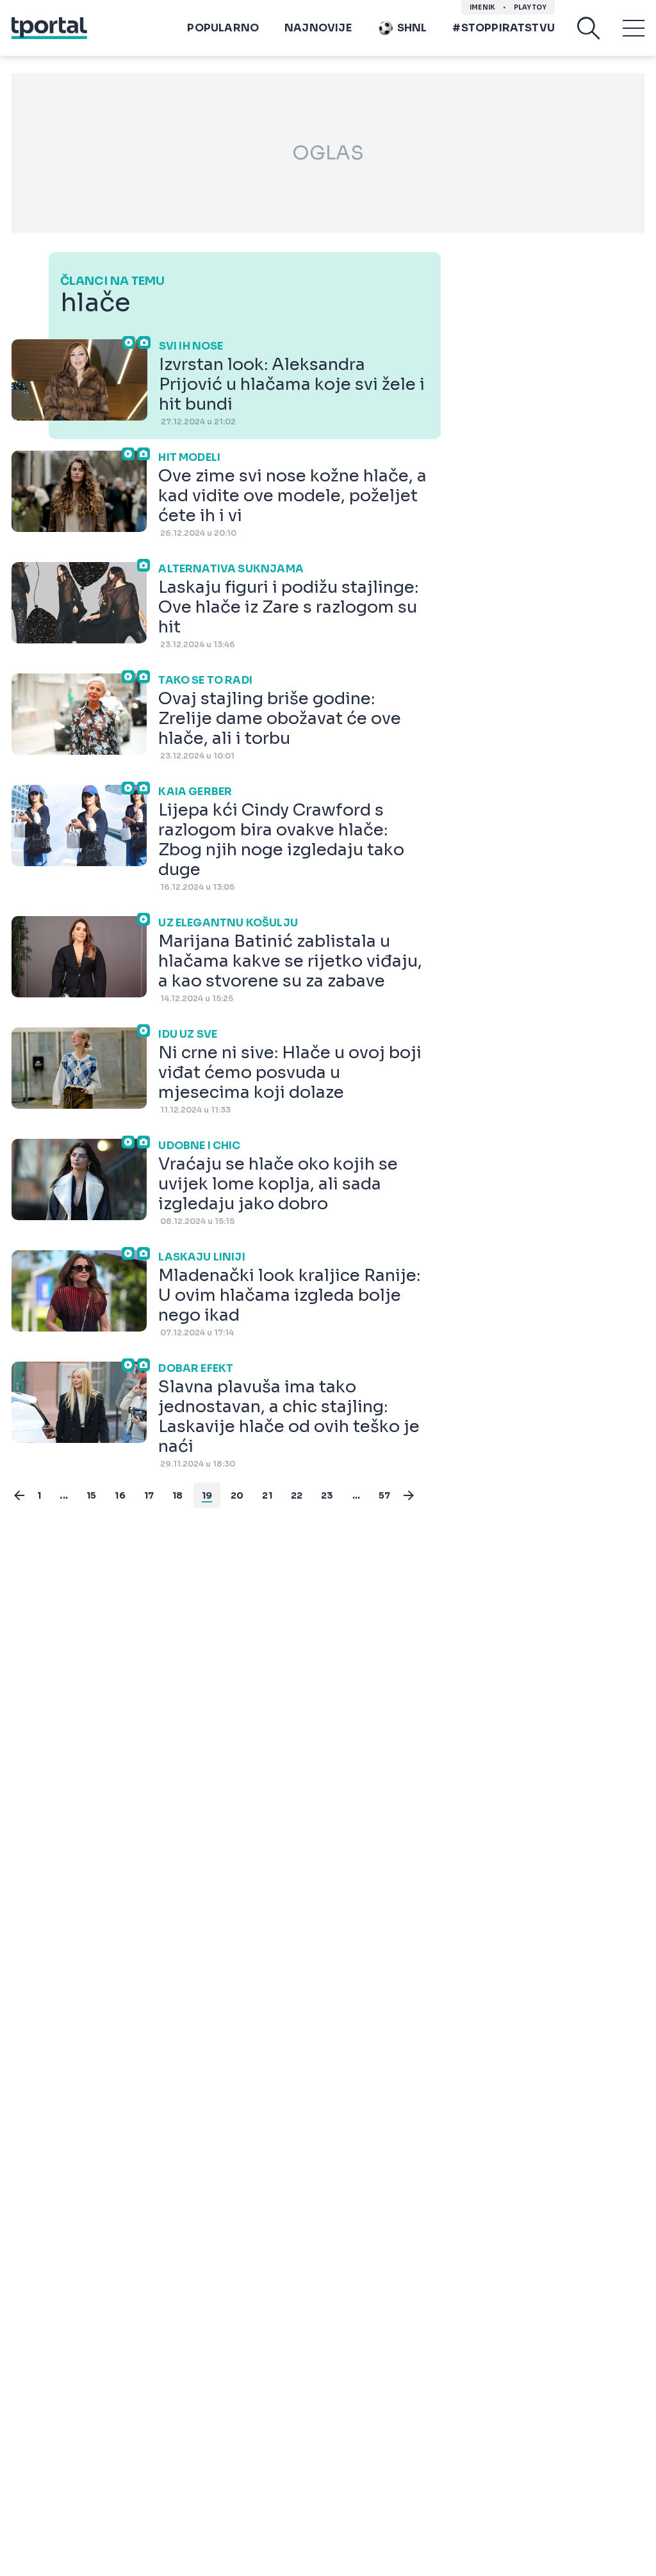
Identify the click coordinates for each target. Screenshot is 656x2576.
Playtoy (530, 7)
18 (177, 1495)
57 (384, 1495)
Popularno (223, 28)
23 (327, 1495)
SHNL (412, 28)
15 (91, 1495)
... (64, 1495)
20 (237, 1495)
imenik (482, 7)
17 (149, 1495)
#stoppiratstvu (504, 28)
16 (120, 1495)
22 (297, 1495)
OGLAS (328, 153)
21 (267, 1495)
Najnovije (318, 28)
